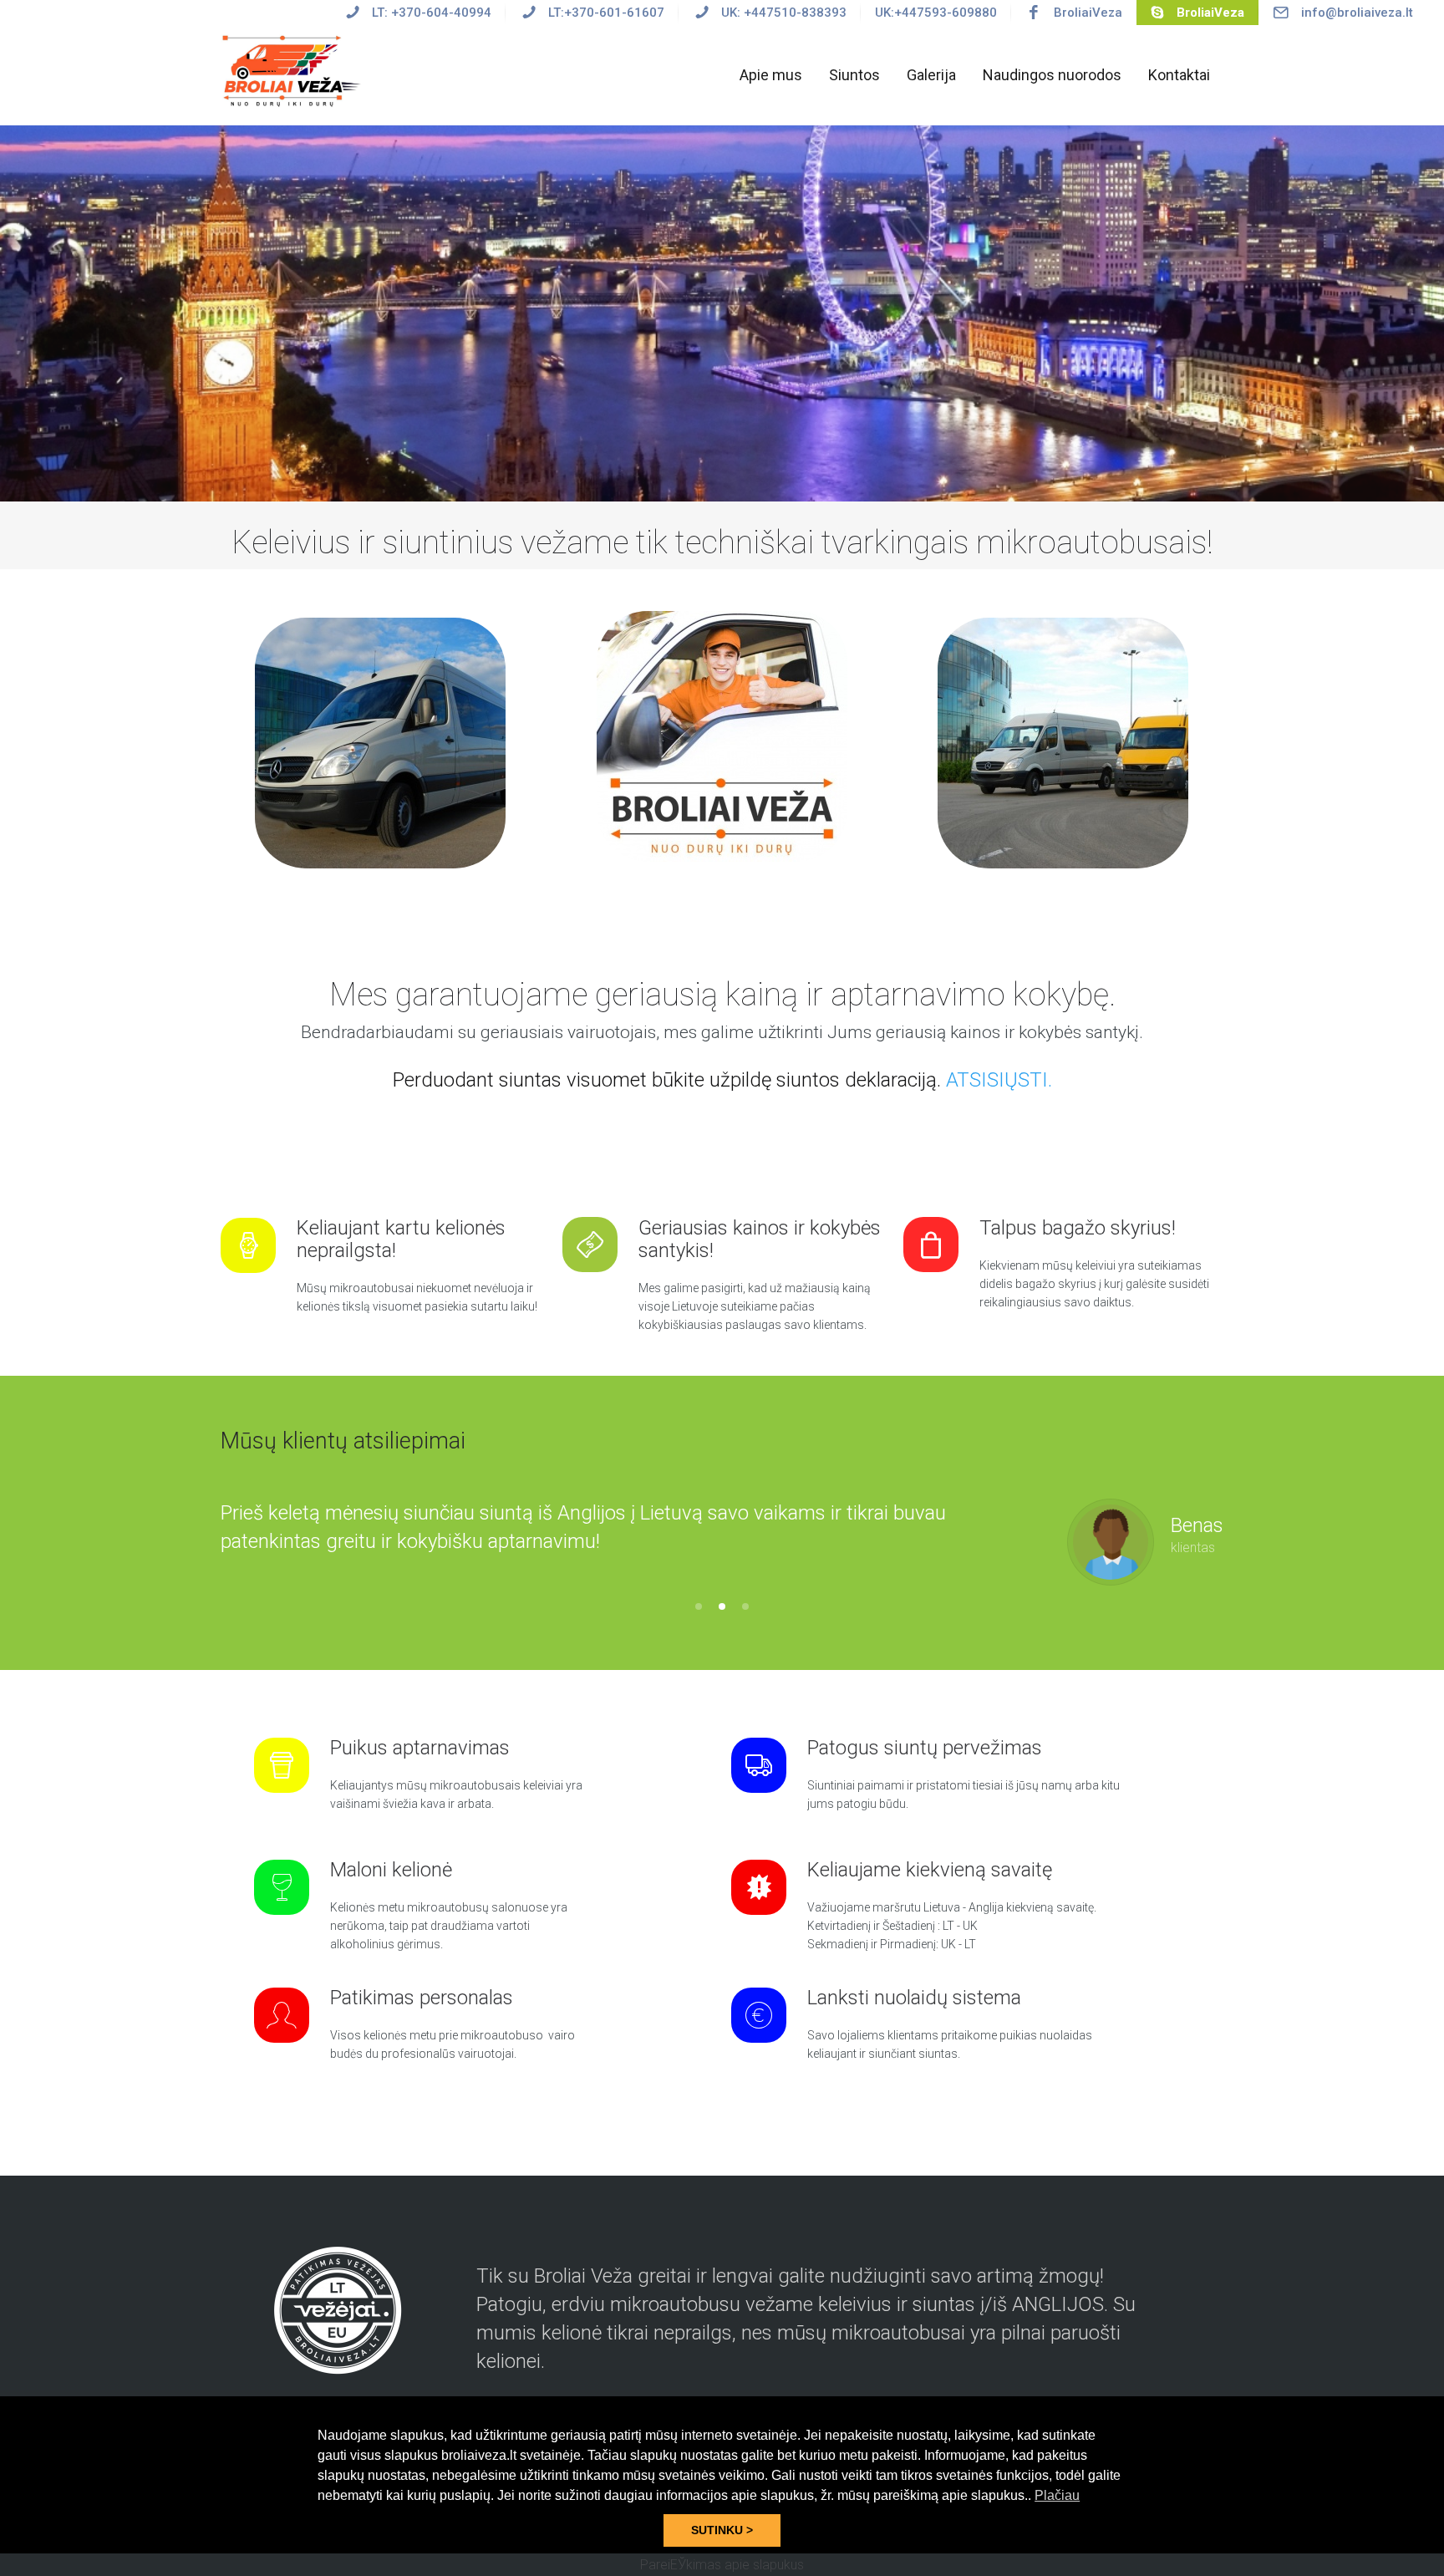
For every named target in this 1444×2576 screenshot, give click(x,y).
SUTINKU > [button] (722, 2530)
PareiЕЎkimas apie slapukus (722, 2565)
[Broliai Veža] (294, 70)
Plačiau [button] (1057, 2495)
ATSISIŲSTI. (999, 1080)
